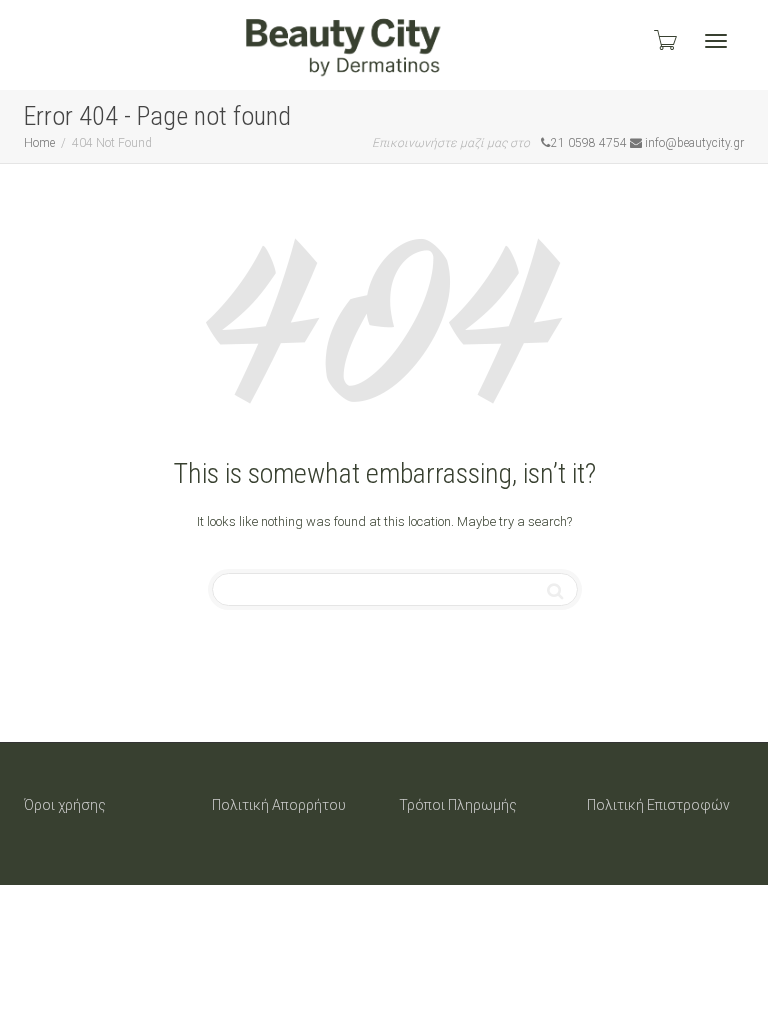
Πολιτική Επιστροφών (658, 805)
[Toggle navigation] (716, 41)
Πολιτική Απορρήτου (279, 805)
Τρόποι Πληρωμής (458, 805)
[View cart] (664, 40)
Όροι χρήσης (65, 805)
